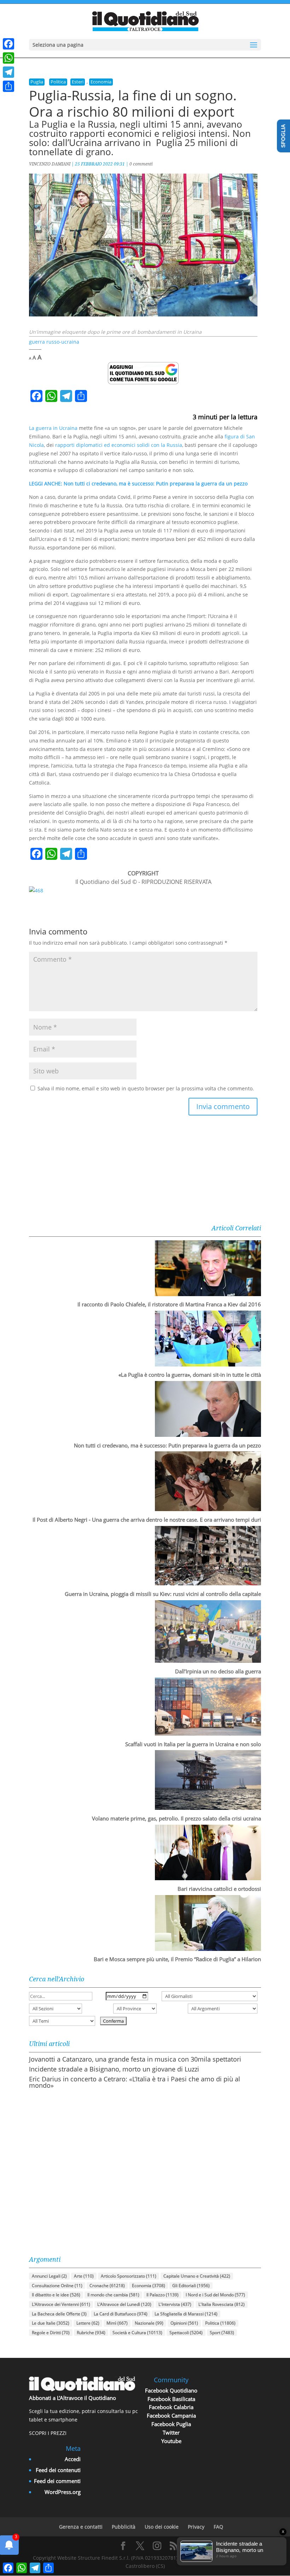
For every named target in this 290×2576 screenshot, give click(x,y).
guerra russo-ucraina (54, 342)
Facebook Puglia (171, 2424)
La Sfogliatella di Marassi (186, 2314)
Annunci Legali (49, 2276)
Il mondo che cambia (113, 2295)
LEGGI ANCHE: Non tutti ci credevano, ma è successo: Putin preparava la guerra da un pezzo (138, 483)
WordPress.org (63, 2492)
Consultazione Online (57, 2286)
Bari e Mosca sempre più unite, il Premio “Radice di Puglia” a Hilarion (177, 1959)
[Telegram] (8, 72)
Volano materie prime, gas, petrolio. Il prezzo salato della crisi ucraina (176, 1818)
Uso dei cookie (162, 2527)
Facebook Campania (171, 2415)
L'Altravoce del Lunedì (124, 2304)
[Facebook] (8, 44)
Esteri (78, 82)
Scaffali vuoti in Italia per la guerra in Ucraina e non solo (193, 1744)
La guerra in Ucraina (53, 428)
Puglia (37, 82)
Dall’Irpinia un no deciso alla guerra (218, 1671)
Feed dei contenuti (58, 2470)
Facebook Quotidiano (171, 2390)
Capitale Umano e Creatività (197, 2276)
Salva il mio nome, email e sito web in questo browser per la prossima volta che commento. (146, 1088)
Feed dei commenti (57, 2481)
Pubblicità (124, 2527)
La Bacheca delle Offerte (59, 2314)
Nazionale (149, 2323)
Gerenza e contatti (81, 2527)
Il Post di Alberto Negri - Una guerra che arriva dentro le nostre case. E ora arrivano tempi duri (147, 1520)
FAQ (218, 2527)
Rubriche (91, 2333)
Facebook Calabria (171, 2407)
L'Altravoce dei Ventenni (61, 2304)
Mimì (117, 2323)
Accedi (73, 2459)
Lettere (88, 2323)
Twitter (171, 2432)
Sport (222, 2333)
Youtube (171, 2441)
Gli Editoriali (191, 2286)
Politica (58, 82)
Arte (84, 2276)
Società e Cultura (137, 2333)
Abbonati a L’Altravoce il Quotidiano (72, 2398)
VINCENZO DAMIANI (50, 164)
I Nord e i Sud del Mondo (215, 2295)
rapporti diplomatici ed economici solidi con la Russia (119, 445)
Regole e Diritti (51, 2333)
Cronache (107, 2286)
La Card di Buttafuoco (121, 2314)
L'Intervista (175, 2304)
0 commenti (141, 164)
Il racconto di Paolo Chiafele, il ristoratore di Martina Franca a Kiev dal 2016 (169, 1304)
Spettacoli (186, 2333)
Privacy (196, 2527)
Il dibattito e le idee (56, 2295)
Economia (101, 82)
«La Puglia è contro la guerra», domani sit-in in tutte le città (190, 1375)
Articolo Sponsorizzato (129, 2276)
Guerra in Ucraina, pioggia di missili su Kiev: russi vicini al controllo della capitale (163, 1594)
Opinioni (184, 2323)
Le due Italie (51, 2323)
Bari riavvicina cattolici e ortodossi (219, 1889)
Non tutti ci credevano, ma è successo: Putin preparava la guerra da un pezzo (167, 1445)
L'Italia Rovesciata (222, 2304)
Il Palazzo (163, 2295)
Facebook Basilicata (171, 2399)
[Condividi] (8, 86)
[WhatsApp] (8, 58)
